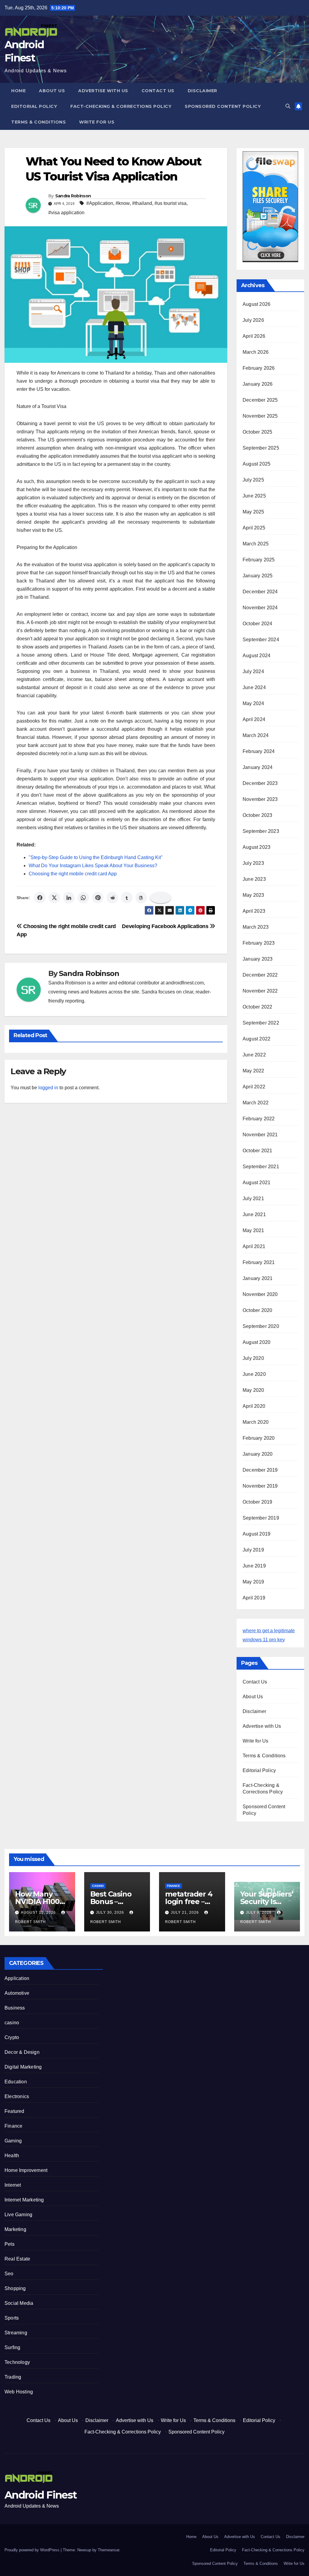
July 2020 (253, 1358)
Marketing (15, 2229)
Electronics (17, 2096)
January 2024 (258, 767)
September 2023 (261, 831)
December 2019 (260, 1470)
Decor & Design (22, 2052)
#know (123, 203)
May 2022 (253, 1071)
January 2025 (258, 576)
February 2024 (259, 751)
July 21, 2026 (185, 1912)
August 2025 (256, 464)
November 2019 (260, 1486)
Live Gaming (18, 2215)
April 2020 (254, 1406)
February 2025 (259, 560)
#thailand (142, 203)
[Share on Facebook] (40, 898)
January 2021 (258, 1278)
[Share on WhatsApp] (83, 898)
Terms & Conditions (38, 122)
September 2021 (261, 1167)
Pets (10, 2244)
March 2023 (256, 927)
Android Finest (41, 2495)
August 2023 (256, 847)
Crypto (12, 2037)
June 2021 (254, 1214)
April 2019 (254, 1598)
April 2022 (254, 1087)
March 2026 (256, 352)
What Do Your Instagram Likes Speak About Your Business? (93, 866)
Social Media (19, 2303)
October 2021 (257, 1151)
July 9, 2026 (259, 1912)
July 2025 (253, 480)
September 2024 (261, 640)
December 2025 (260, 400)
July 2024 (253, 671)
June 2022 (254, 1055)
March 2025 (256, 544)
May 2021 (253, 1230)
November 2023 (260, 799)
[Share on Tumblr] (127, 898)
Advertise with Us (103, 91)
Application (17, 1978)
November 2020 (260, 1294)
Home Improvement (26, 2170)
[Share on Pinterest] (98, 898)
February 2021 (259, 1262)
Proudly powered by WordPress (33, 2550)
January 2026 (258, 384)
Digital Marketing (23, 2067)
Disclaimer (202, 91)
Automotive (17, 1993)
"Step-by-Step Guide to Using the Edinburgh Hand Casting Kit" (96, 857)
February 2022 (259, 1119)
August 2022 (256, 1039)
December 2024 (260, 592)
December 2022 (260, 975)
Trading (13, 2377)
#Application (100, 203)
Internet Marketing (24, 2200)
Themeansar (108, 2550)
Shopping (15, 2288)
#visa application (66, 213)
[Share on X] (54, 898)
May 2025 (253, 512)
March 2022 (256, 1103)
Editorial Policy (34, 106)
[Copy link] (161, 898)
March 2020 (256, 1422)
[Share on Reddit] (112, 898)
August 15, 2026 (39, 1912)
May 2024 (253, 703)
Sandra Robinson (73, 196)
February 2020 (259, 1438)
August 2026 (256, 304)
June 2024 (254, 687)
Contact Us (158, 91)
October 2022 (257, 1007)
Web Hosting (19, 2392)
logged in (48, 1088)
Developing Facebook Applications (166, 926)
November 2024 (260, 608)
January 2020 (258, 1454)
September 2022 (261, 1023)
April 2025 (254, 528)
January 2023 (258, 959)
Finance (174, 1886)
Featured (14, 2111)
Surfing (12, 2347)
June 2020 (254, 1374)
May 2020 (253, 1390)
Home (18, 91)
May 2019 (253, 1582)
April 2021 (254, 1246)
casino (98, 1886)
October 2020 (257, 1310)
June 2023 (254, 879)
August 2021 (256, 1183)
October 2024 (257, 624)
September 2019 (261, 1518)
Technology (17, 2362)
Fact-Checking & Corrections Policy (121, 106)
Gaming (13, 2141)
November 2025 (260, 416)
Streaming (16, 2333)
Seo (9, 2274)
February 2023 (259, 943)
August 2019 (256, 1534)
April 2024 (254, 719)
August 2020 (256, 1342)
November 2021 (260, 1135)
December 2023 (260, 783)
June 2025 (254, 496)
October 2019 (257, 1502)
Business (15, 2008)
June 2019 (254, 1566)
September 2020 (261, 1326)
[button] (288, 106)
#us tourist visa (170, 203)
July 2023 (253, 863)
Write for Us (97, 122)
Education (16, 2082)
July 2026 (253, 320)
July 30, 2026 (111, 1912)
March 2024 (256, 735)
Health (12, 2156)
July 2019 (253, 1550)
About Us (52, 91)
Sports (12, 2318)
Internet (13, 2185)
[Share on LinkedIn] (69, 898)
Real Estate (17, 2259)
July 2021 (253, 1199)
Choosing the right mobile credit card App (73, 874)
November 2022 (260, 991)
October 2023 (257, 815)
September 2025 (261, 448)
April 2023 (254, 911)
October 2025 (257, 432)
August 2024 (256, 656)
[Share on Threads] (141, 898)
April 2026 (254, 336)
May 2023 (253, 895)
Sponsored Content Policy (223, 106)
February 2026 (259, 368)
